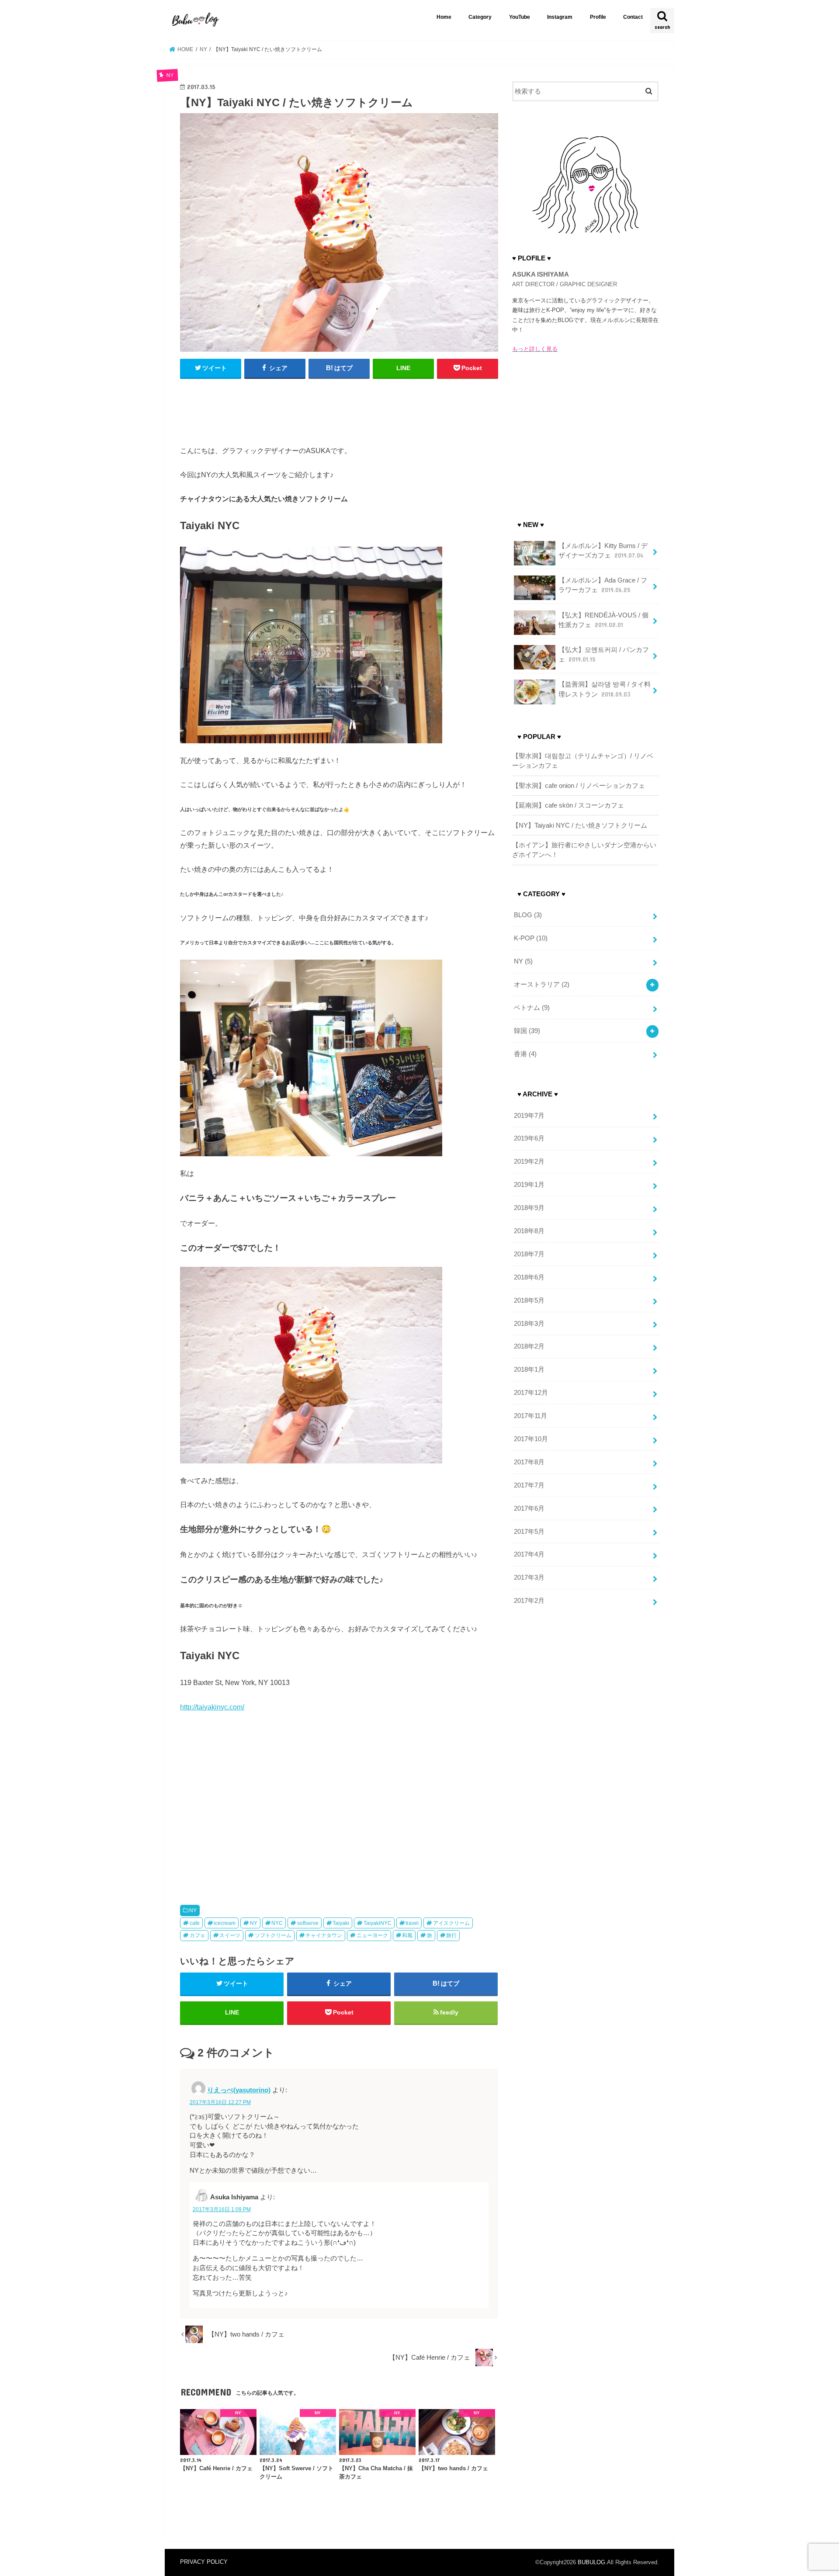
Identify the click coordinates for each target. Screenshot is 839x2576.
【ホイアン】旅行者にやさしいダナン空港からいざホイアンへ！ (584, 850)
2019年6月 (529, 1138)
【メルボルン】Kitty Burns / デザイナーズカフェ (603, 551)
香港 (525, 1054)
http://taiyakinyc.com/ (212, 1707)
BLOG (528, 915)
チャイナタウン (324, 1935)
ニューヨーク (372, 1935)
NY (193, 1910)
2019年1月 (529, 1185)
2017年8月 (529, 1462)
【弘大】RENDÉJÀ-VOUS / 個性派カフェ (603, 620)
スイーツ (230, 1935)
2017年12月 (531, 1393)
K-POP (531, 938)
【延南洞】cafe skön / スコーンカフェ (568, 805)
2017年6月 (529, 1508)
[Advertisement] (339, 408)
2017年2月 (529, 1601)
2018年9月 (529, 1208)
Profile (598, 17)
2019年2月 (529, 1161)
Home (444, 17)
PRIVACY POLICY (204, 2562)
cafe (195, 1923)
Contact (633, 17)
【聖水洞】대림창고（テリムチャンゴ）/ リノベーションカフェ (583, 761)
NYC (277, 1923)
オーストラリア (542, 985)
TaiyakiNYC (378, 1923)
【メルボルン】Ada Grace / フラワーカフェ (603, 585)
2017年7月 (529, 1485)
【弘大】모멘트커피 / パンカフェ (604, 655)
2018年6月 (529, 1277)
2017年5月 (529, 1532)
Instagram (560, 17)
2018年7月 (529, 1254)
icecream (225, 1923)
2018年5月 (529, 1300)
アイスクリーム (451, 1923)
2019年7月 (529, 1116)
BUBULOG (591, 2562)
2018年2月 (529, 1346)
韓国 (527, 1031)
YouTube (520, 17)
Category (480, 17)
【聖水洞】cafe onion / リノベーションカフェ (579, 786)
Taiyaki (341, 1923)
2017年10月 (531, 1439)
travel (412, 1923)
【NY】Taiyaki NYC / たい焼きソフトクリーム (580, 825)
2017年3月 (529, 1577)
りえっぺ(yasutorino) (239, 2090)
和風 (407, 1935)
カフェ (198, 1935)
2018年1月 (529, 1369)
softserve (308, 1923)
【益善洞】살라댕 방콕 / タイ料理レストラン (605, 689)
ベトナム (532, 1008)
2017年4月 (529, 1554)
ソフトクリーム (273, 1935)
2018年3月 (529, 1324)
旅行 (451, 1935)
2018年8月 (529, 1231)
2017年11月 (530, 1416)
